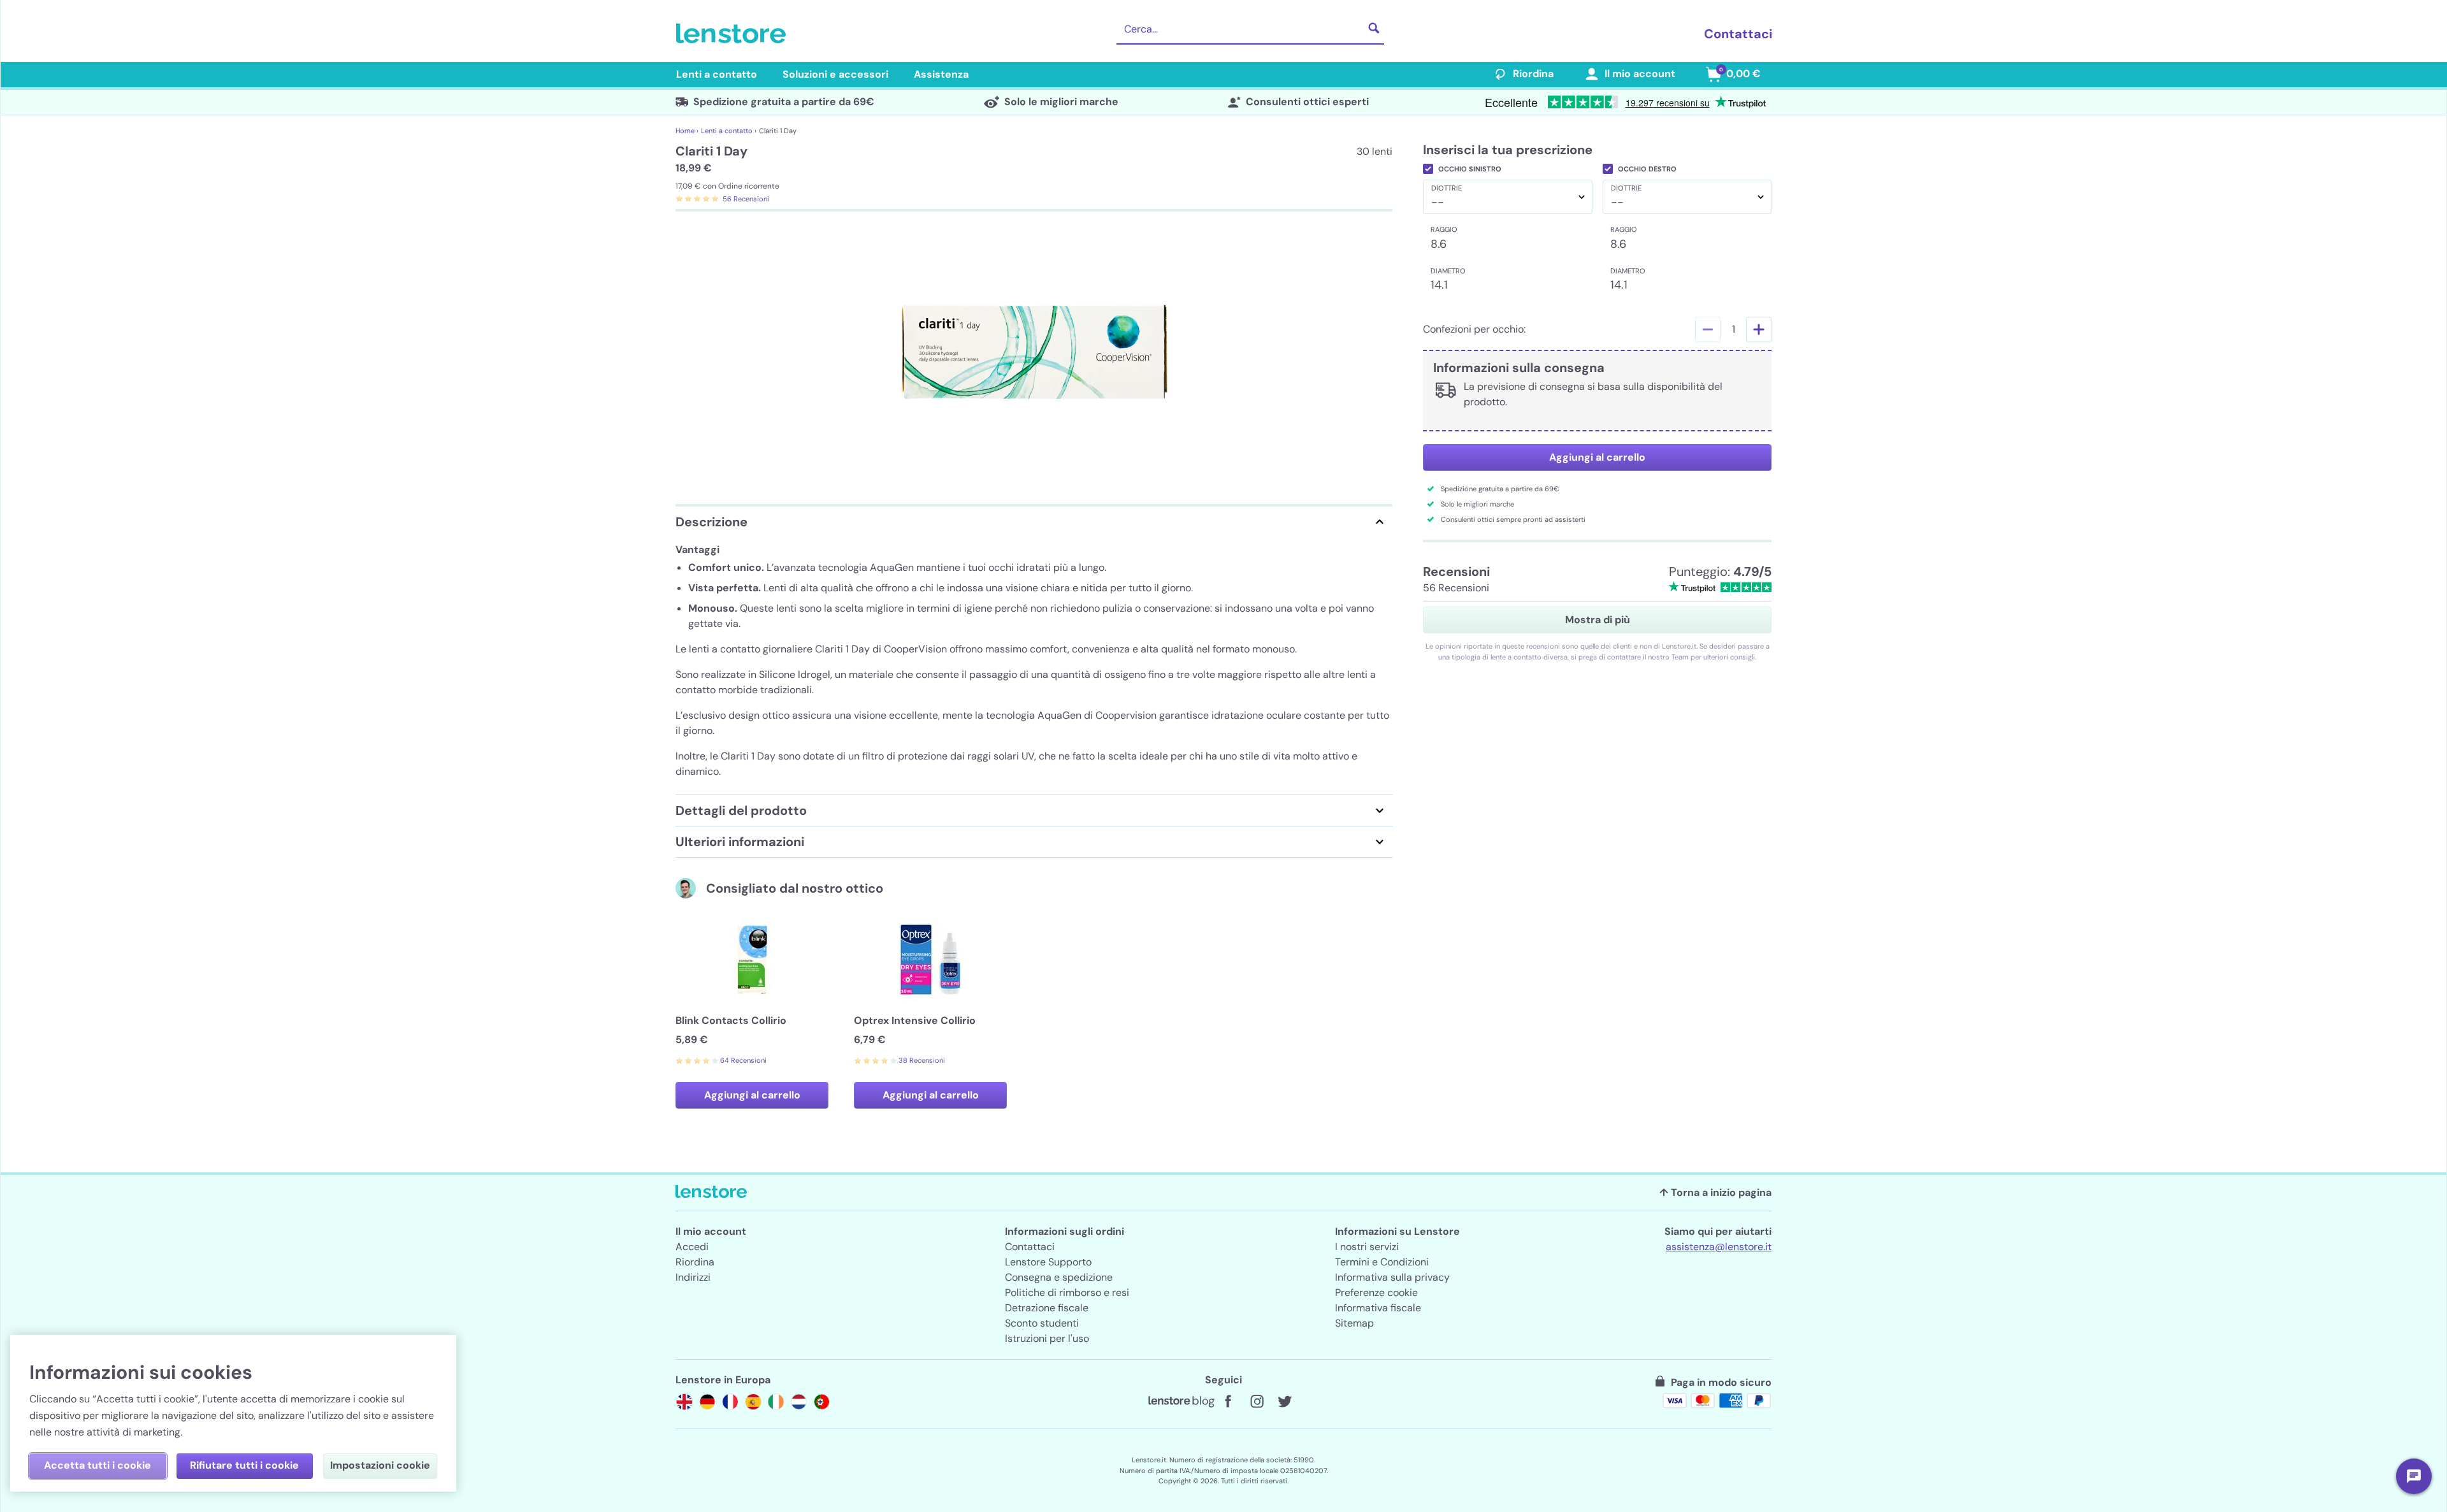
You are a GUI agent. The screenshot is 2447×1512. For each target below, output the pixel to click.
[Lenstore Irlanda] (776, 1402)
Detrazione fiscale (1047, 1308)
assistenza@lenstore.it (1719, 1247)
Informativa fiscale (1378, 1308)
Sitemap (1354, 1323)
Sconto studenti (1042, 1323)
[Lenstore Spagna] (753, 1402)
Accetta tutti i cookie (97, 1465)
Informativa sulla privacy (1392, 1277)
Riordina (1533, 74)
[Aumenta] (1759, 329)
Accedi (692, 1247)
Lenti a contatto (717, 74)
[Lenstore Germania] (707, 1402)
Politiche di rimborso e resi (1067, 1292)
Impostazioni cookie (380, 1465)
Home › (687, 131)
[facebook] (1229, 1402)
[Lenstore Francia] (730, 1402)
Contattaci (1738, 34)
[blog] (1181, 1402)
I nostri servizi (1367, 1247)
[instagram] (1257, 1402)
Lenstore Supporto (1048, 1262)
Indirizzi (693, 1277)
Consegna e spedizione (1059, 1277)
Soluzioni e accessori (835, 74)
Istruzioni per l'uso (1047, 1338)
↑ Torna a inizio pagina (1715, 1192)
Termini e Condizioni (1382, 1262)
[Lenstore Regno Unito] (684, 1402)
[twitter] (1285, 1402)
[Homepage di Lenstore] (733, 34)
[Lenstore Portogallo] (822, 1402)
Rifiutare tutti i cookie (244, 1465)
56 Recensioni (746, 199)
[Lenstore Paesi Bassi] (799, 1402)
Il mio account (1640, 74)
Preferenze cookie (1376, 1292)
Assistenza (941, 74)
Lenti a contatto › (729, 131)
